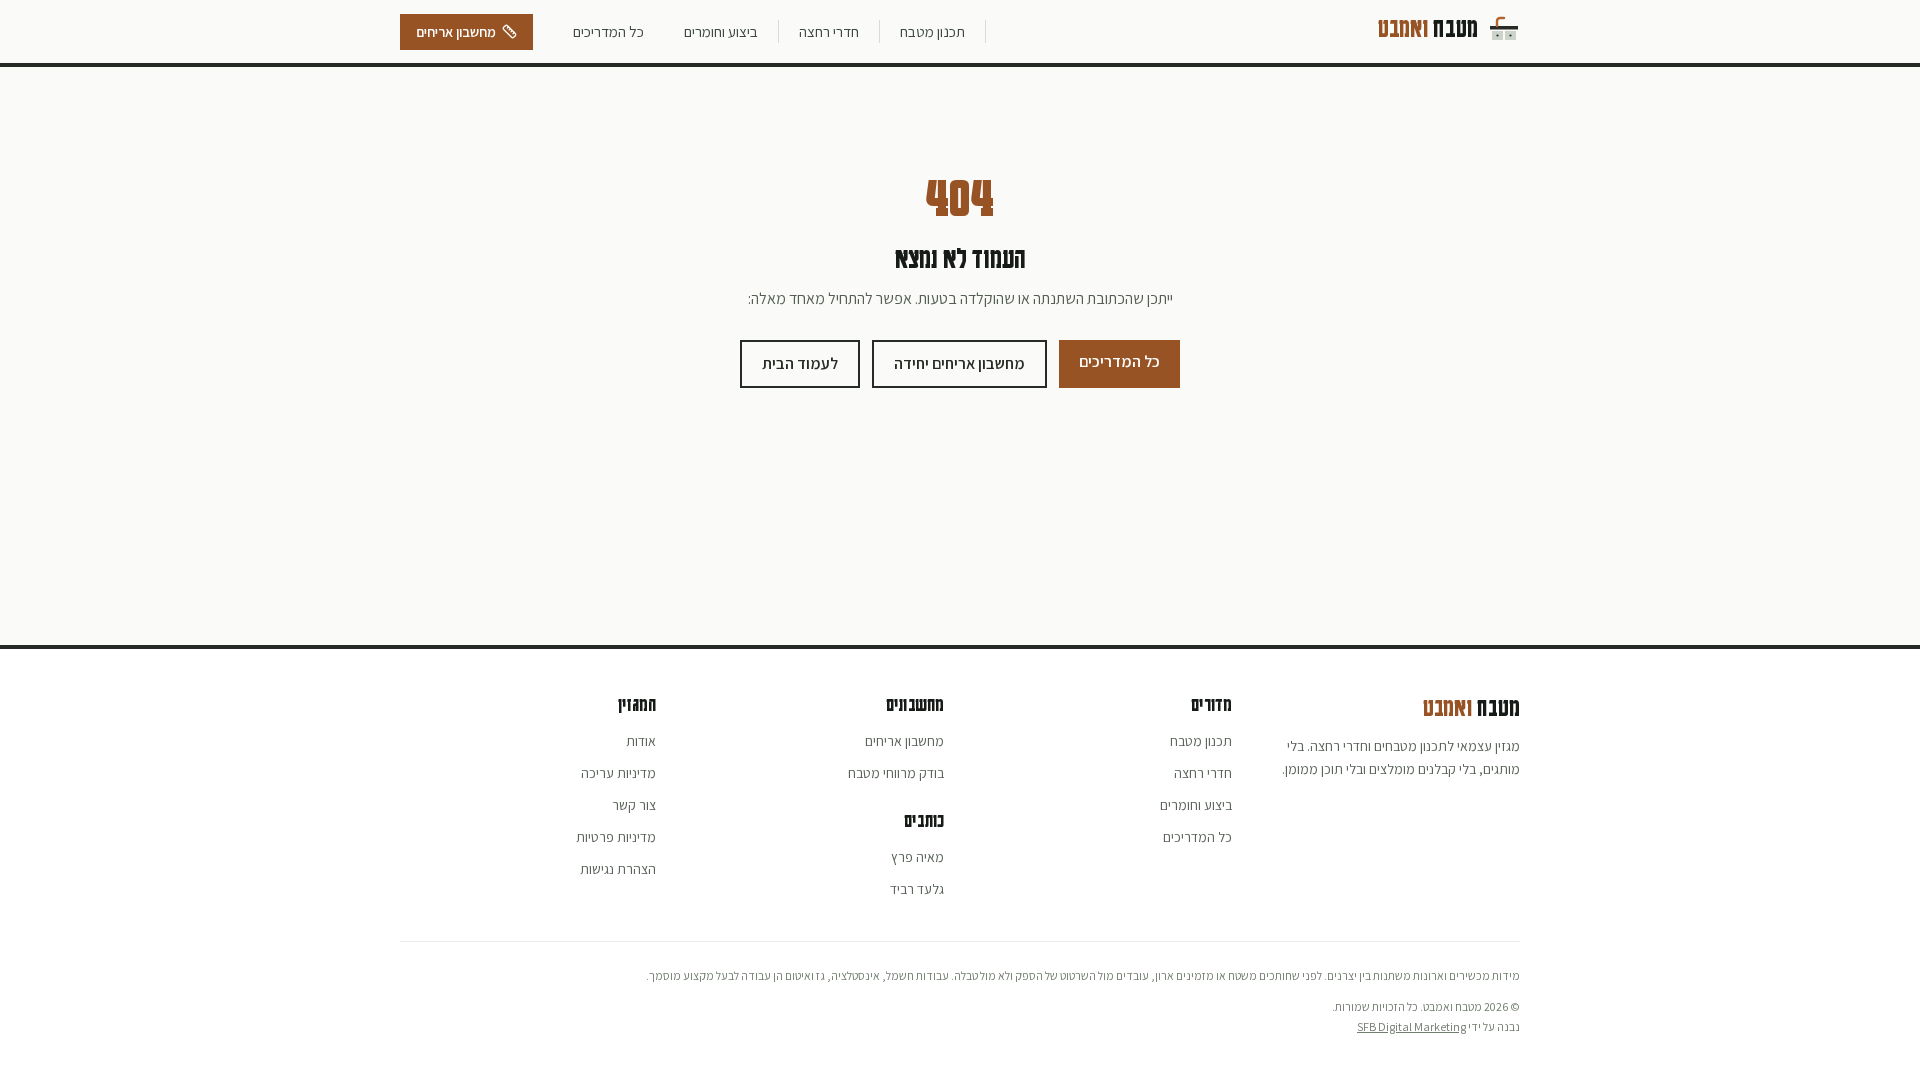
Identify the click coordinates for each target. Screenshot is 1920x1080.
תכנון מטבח (932, 31)
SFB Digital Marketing (1411, 1026)
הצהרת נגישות (618, 869)
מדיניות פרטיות (616, 837)
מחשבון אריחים (456, 32)
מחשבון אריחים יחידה (959, 363)
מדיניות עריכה (618, 773)
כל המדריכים (608, 31)
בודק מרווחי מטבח (896, 773)
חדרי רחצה (829, 31)
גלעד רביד (917, 889)
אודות (641, 741)
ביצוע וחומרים (721, 31)
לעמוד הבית (800, 363)
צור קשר (634, 805)
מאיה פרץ (917, 857)
